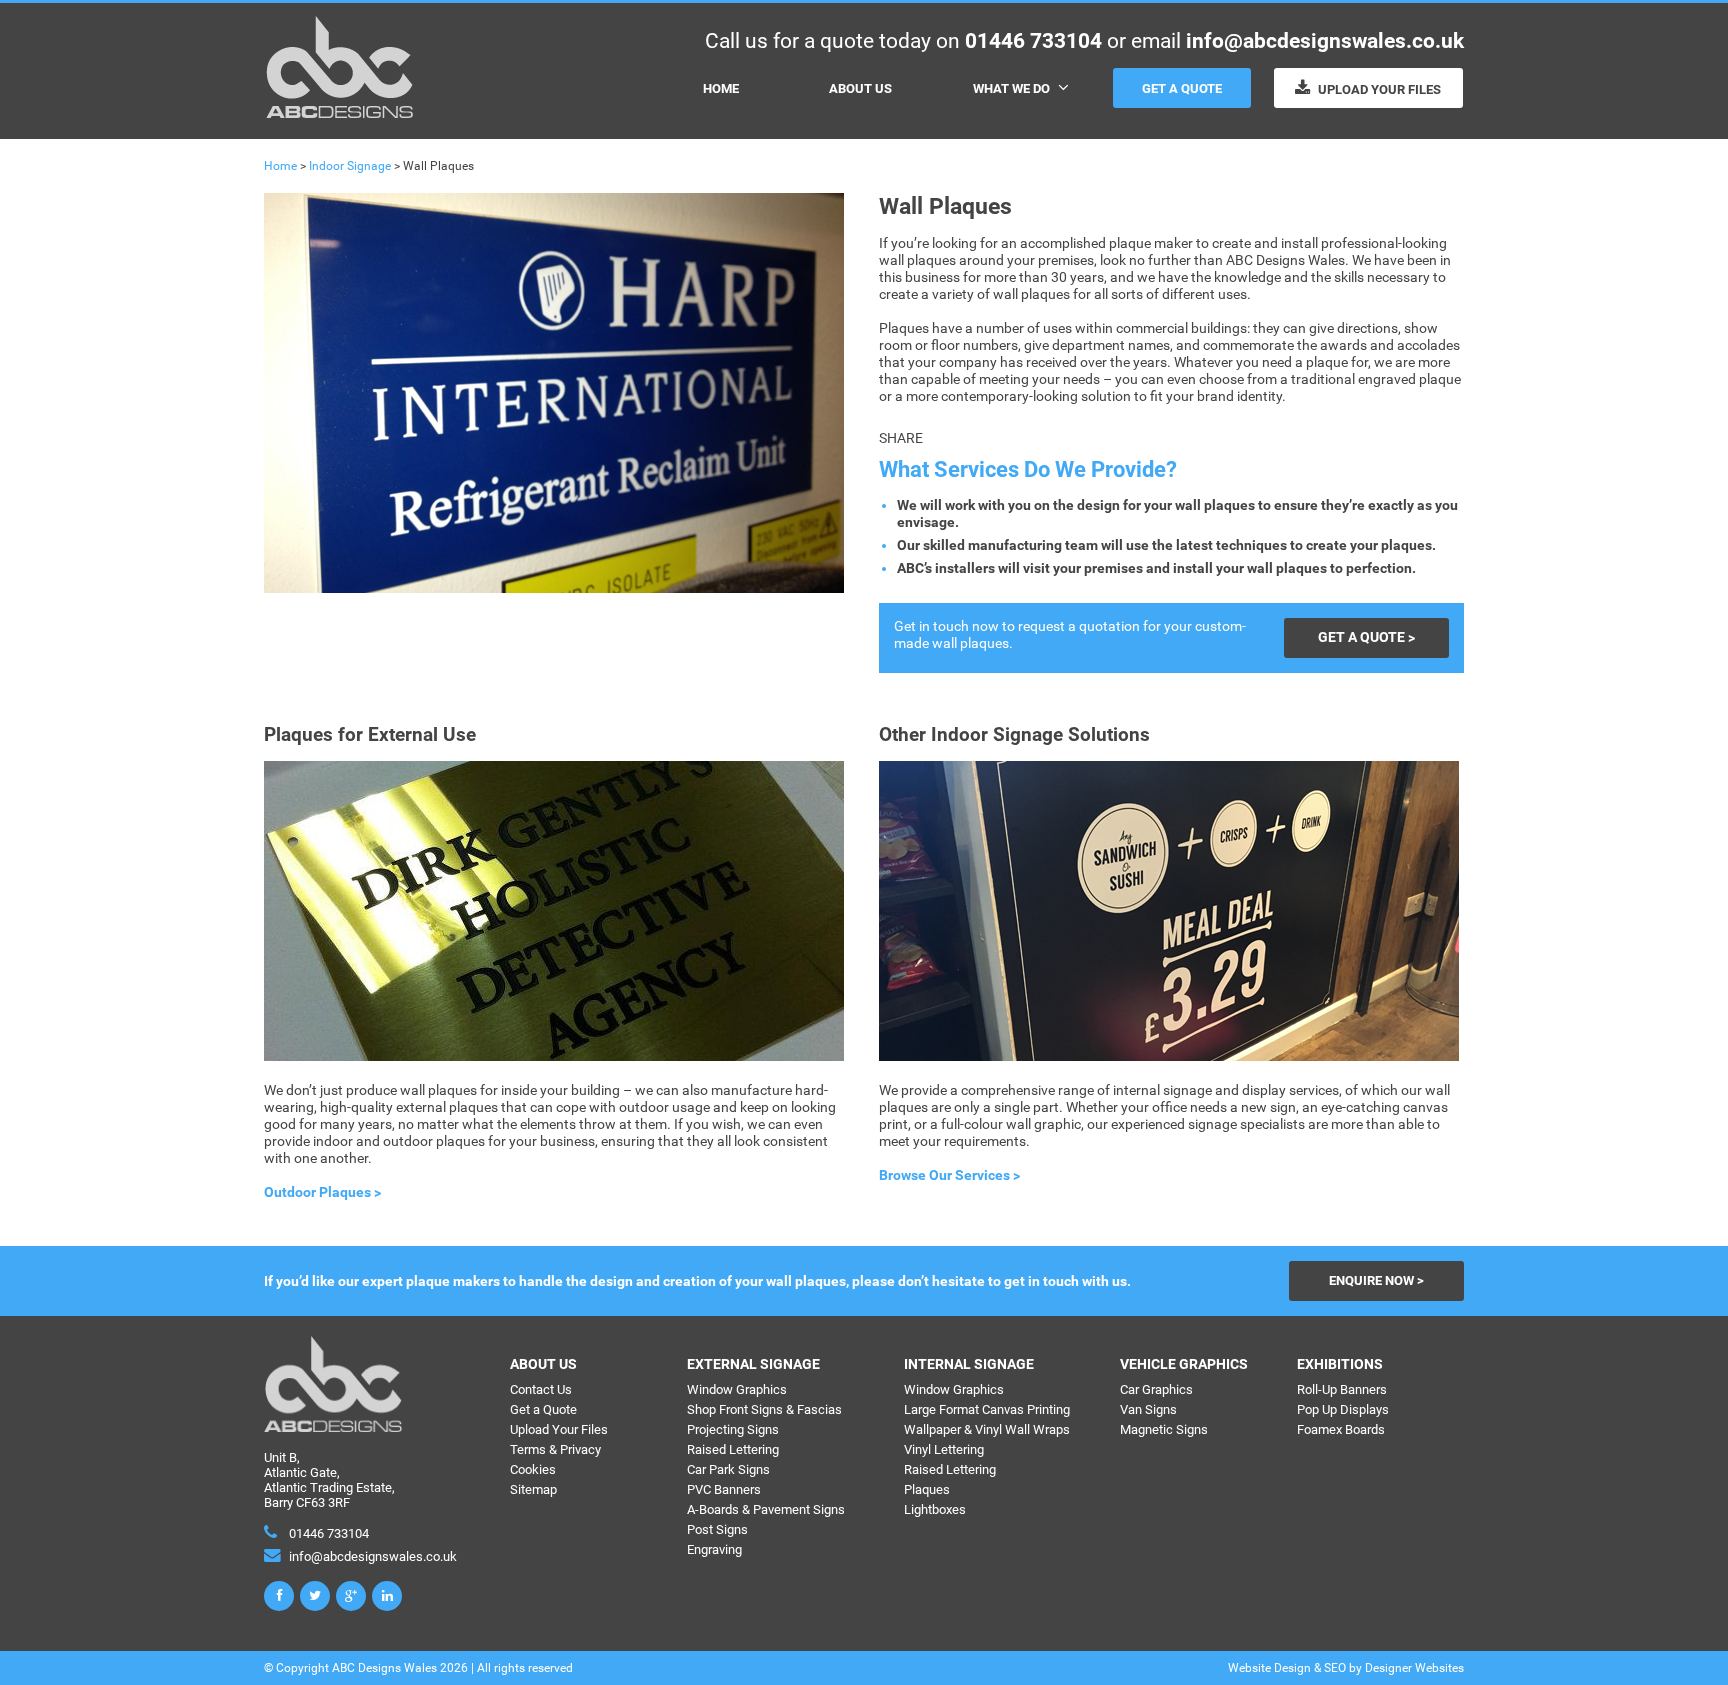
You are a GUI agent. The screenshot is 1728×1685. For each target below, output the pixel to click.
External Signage (753, 1364)
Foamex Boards (1341, 1429)
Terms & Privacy (555, 1449)
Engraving (714, 1549)
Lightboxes (935, 1509)
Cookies (533, 1469)
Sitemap (533, 1489)
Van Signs (1148, 1409)
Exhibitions (1340, 1364)
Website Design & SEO (1287, 1668)
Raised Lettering (733, 1449)
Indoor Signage (350, 166)
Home (721, 88)
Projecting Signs (733, 1429)
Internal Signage (969, 1364)
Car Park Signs (728, 1469)
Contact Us (541, 1389)
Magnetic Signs (1164, 1429)
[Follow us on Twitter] (315, 1596)
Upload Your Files (1378, 89)
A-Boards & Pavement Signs (766, 1509)
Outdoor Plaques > (322, 1192)
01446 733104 (1033, 40)
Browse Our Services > (949, 1175)
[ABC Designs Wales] (340, 113)
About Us (860, 88)
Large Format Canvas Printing (987, 1409)
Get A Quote (1182, 88)
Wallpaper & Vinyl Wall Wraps (987, 1429)
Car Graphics (1156, 1389)
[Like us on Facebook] (279, 1596)
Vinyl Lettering (944, 1449)
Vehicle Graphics (1184, 1364)
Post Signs (717, 1529)
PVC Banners (724, 1489)
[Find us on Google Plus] (351, 1596)
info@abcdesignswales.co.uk (1325, 40)
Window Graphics (737, 1389)
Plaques (927, 1489)
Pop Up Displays (1343, 1409)
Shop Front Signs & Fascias (764, 1409)
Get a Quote (543, 1409)
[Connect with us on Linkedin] (387, 1596)
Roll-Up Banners (1342, 1389)
